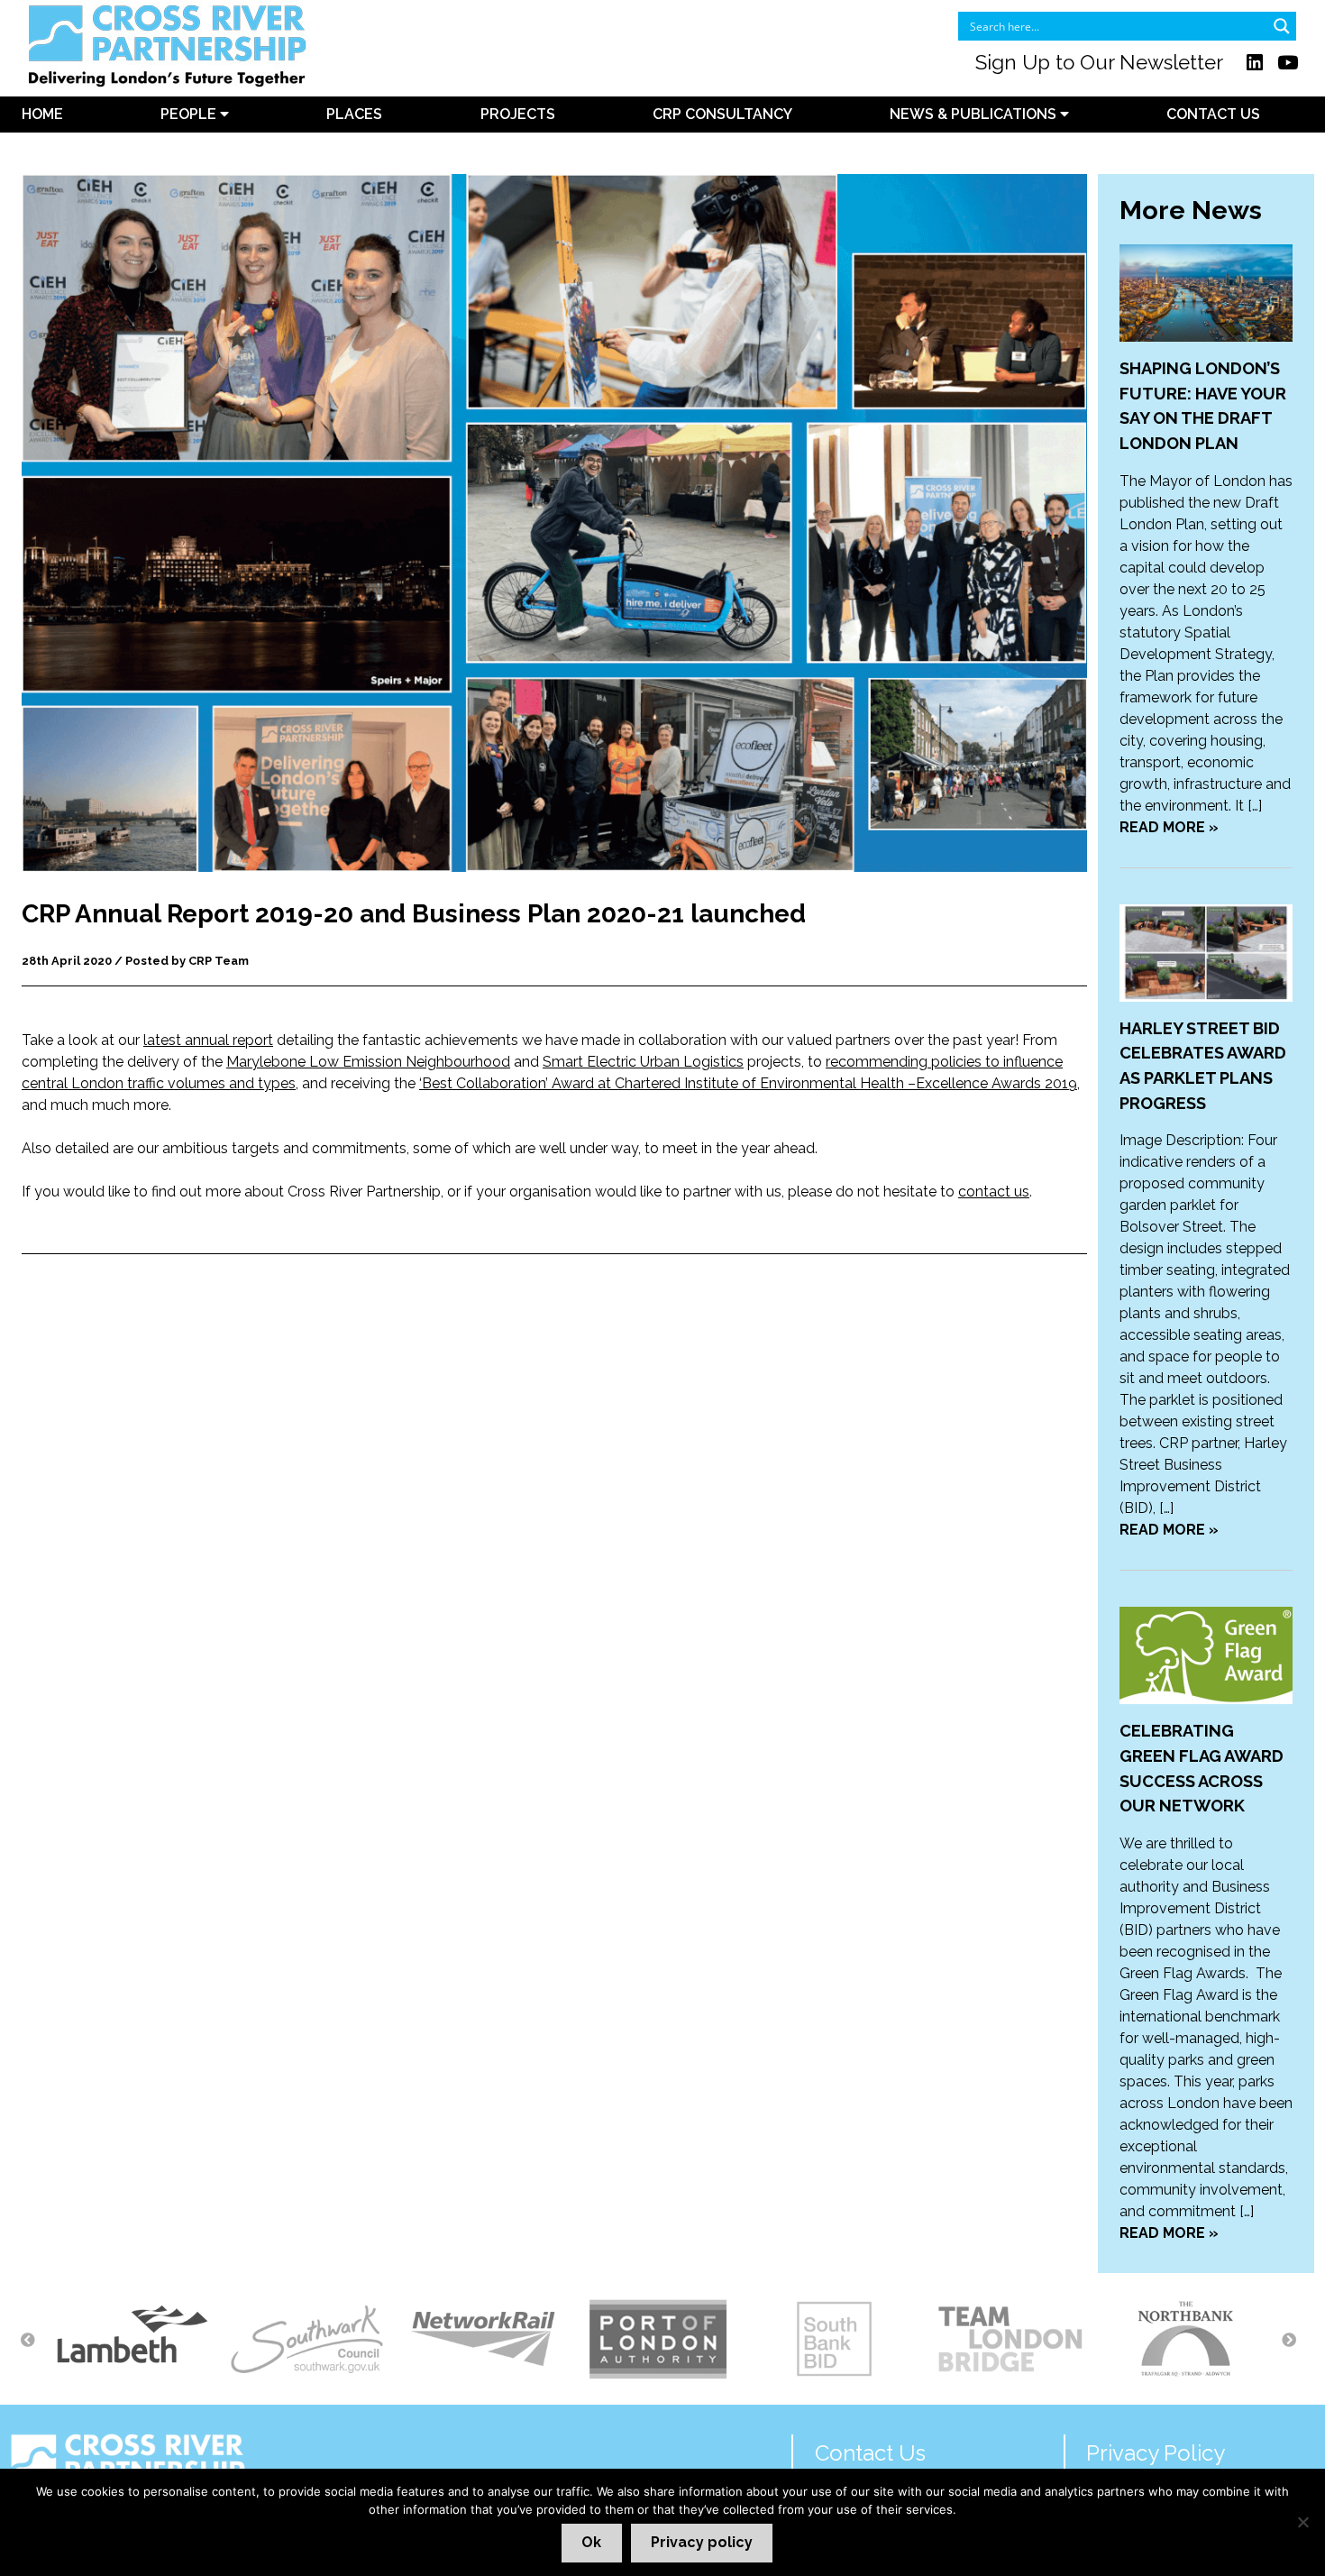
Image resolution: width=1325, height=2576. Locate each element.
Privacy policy (702, 2542)
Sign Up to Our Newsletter (1099, 62)
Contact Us (1213, 114)
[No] (1302, 2522)
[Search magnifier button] (1282, 26)
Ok (591, 2542)
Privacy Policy (1156, 2453)
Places (354, 114)
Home (42, 114)
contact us (994, 1192)
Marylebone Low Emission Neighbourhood (368, 1062)
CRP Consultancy (722, 114)
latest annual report (208, 1040)
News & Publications (975, 114)
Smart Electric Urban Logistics (643, 1062)
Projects (518, 114)
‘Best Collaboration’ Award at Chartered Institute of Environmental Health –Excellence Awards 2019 (748, 1083)
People (190, 114)
